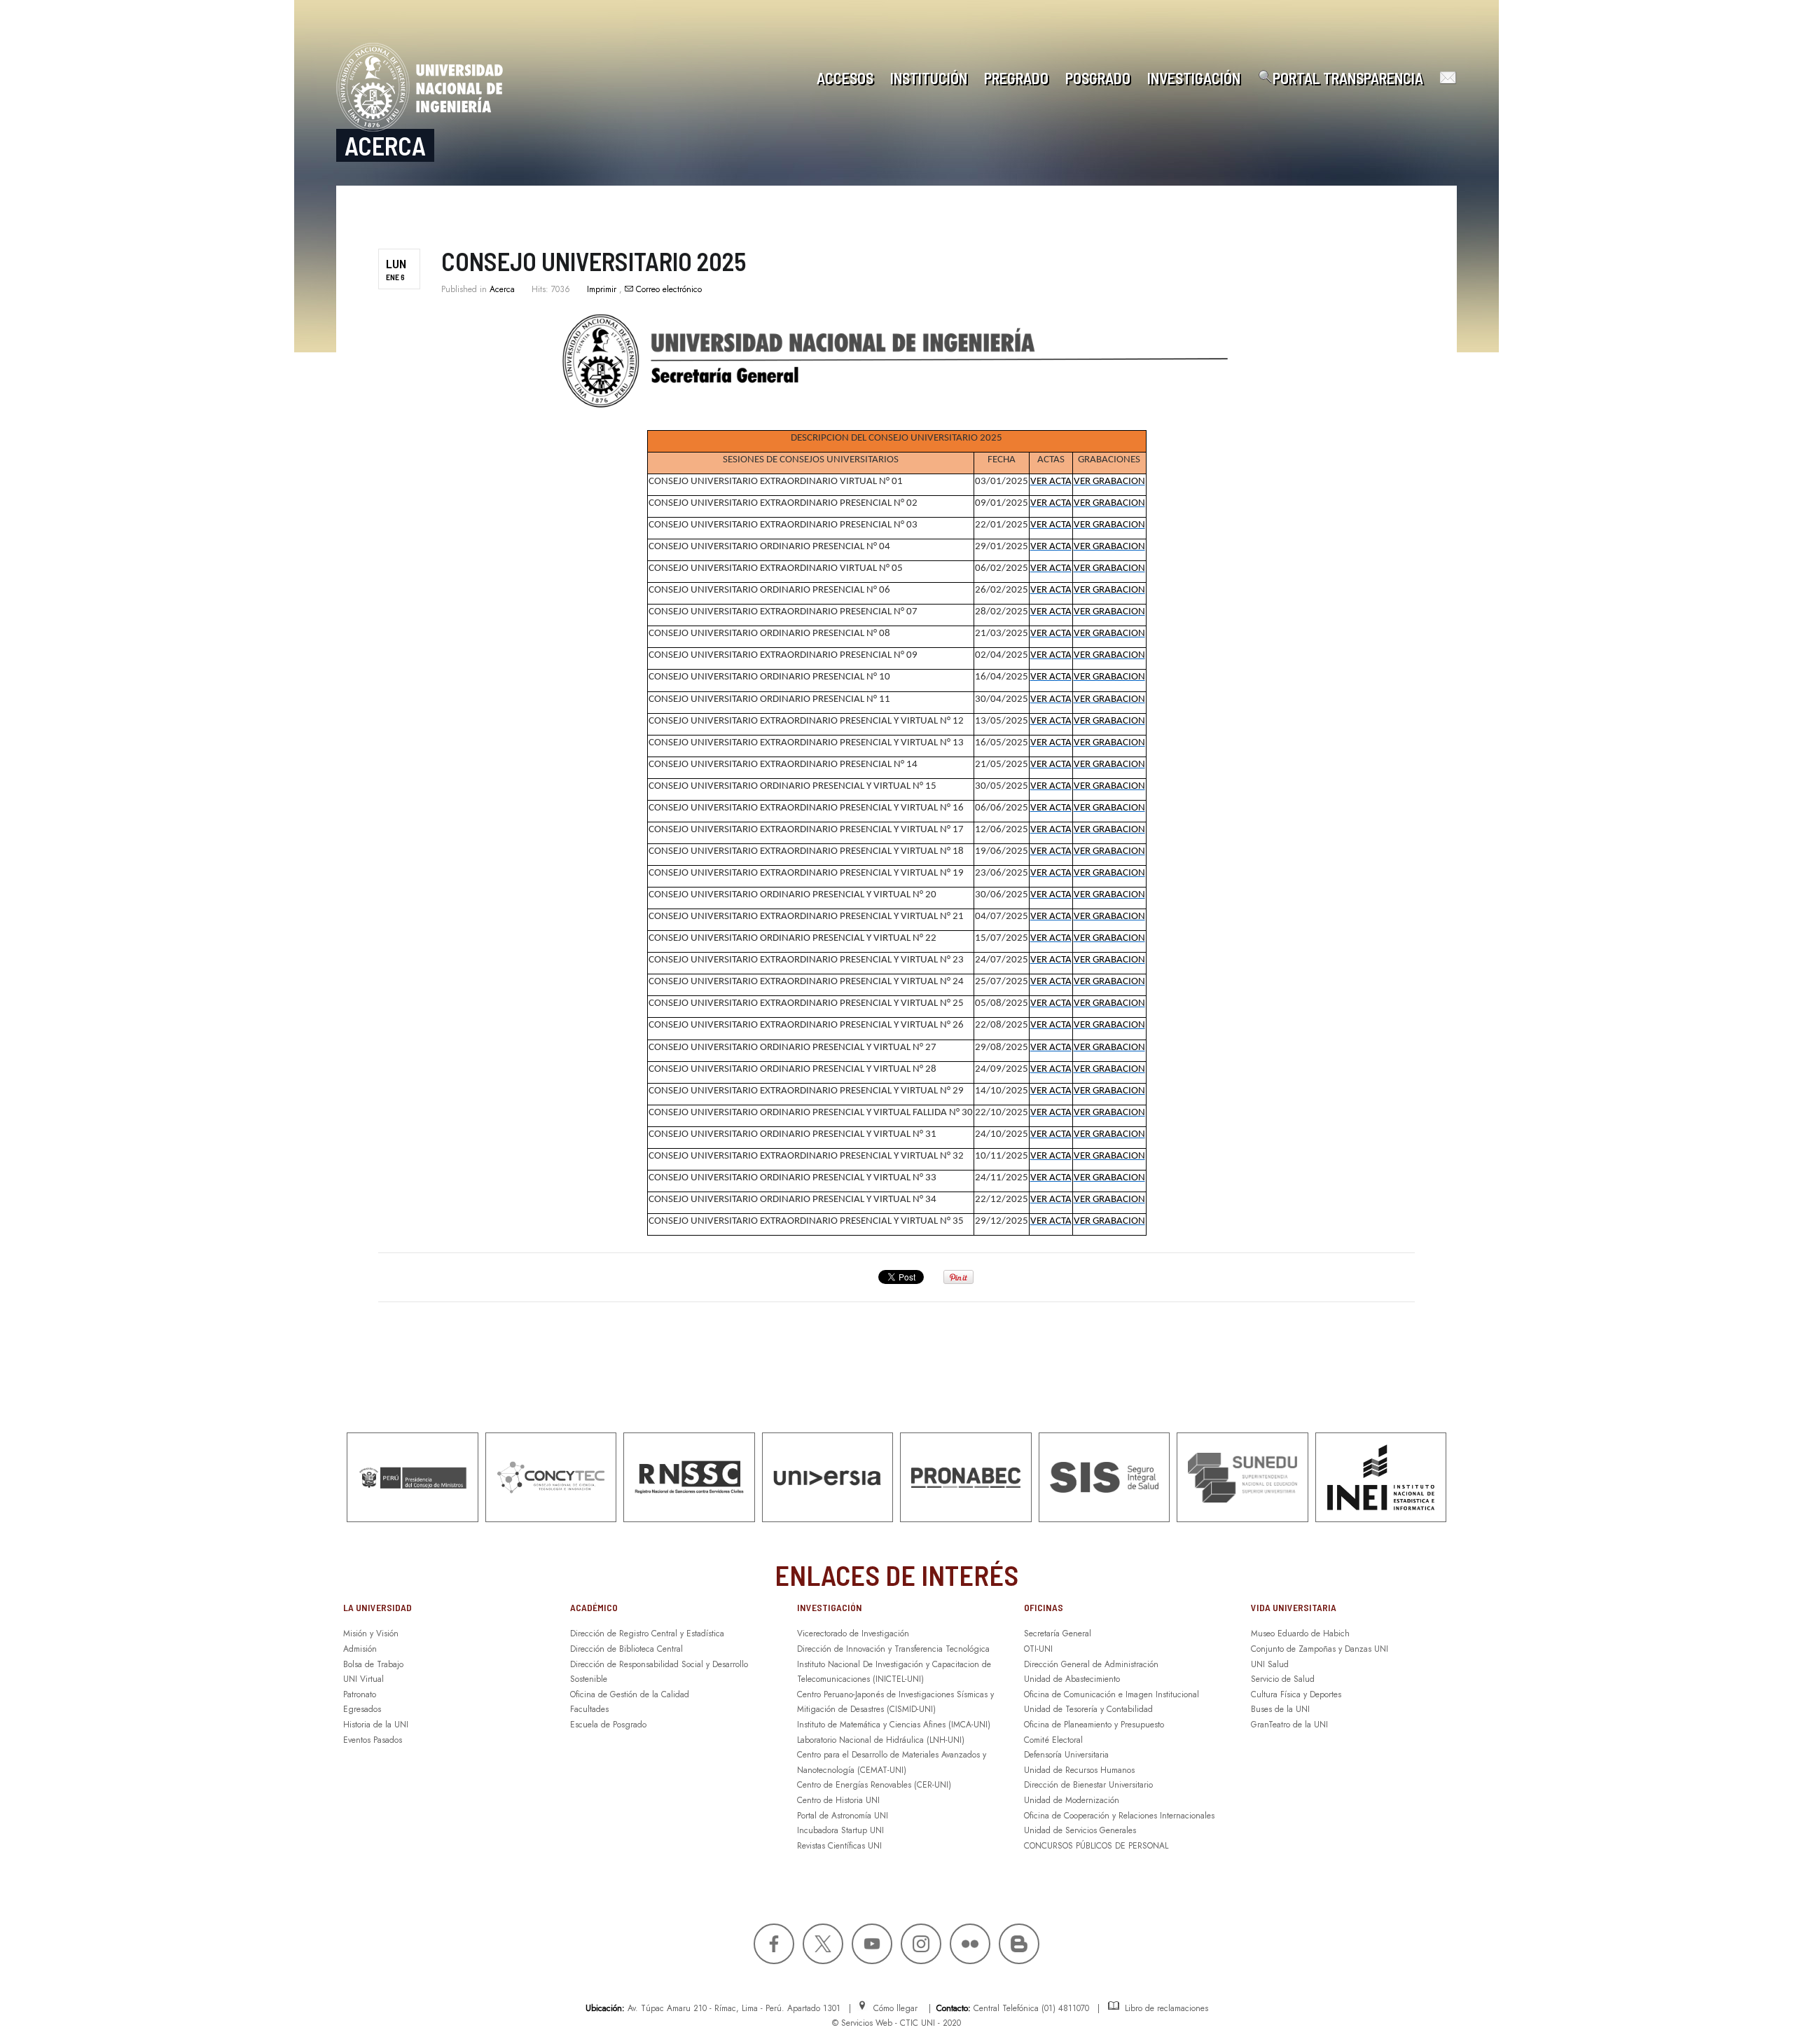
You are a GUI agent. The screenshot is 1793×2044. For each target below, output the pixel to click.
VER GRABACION (1109, 482)
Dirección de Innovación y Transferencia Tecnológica (893, 1649)
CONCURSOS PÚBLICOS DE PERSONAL (1096, 1846)
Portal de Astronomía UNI (843, 1816)
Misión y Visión (371, 1634)
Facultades (589, 1709)
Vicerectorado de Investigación (853, 1634)
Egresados (362, 1709)
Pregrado (1016, 78)
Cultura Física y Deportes (1296, 1694)
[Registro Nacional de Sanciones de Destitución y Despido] (689, 1477)
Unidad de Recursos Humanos (1079, 1770)
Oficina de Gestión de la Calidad (630, 1694)
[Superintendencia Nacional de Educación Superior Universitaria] (1242, 1477)
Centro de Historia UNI (838, 1800)
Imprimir (603, 289)
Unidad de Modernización (1072, 1800)
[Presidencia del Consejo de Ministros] (413, 1477)
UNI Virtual (364, 1679)
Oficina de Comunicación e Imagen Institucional (1112, 1694)
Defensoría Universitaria (1066, 1755)
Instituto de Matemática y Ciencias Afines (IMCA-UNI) (894, 1725)
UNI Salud (1270, 1664)
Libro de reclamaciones (1164, 2008)
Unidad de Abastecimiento (1072, 1679)
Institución (929, 78)
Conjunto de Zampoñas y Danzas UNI (1320, 1649)
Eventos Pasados (373, 1740)
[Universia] (828, 1477)
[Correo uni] (1444, 78)
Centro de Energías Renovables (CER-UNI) (874, 1785)
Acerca (502, 289)
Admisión (360, 1649)
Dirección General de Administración (1091, 1664)
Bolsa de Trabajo (373, 1664)
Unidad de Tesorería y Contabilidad (1088, 1709)
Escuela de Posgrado (608, 1725)
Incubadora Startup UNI (840, 1830)
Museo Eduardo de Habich (1300, 1634)
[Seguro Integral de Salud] (1105, 1477)
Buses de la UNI (1280, 1709)
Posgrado (1098, 78)
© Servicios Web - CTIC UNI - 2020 (896, 2023)
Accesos (845, 78)
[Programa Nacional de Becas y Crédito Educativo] (966, 1477)
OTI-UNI (1038, 1649)
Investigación (1194, 78)
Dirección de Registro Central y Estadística (647, 1634)
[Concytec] (551, 1477)
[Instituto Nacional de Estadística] (1381, 1477)
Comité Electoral (1053, 1740)
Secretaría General (1058, 1634)
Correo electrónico (667, 289)
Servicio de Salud (1283, 1679)
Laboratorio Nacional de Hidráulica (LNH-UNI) (881, 1740)
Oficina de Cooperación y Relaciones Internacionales (1119, 1816)
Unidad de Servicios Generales (1080, 1830)
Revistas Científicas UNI (839, 1846)
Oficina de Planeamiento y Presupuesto (1094, 1725)
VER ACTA (1051, 482)
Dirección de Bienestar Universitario (1088, 1785)
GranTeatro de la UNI (1289, 1725)
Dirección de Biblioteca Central (626, 1649)
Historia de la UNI (376, 1725)
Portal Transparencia (1348, 78)
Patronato (360, 1694)
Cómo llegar (893, 2008)
